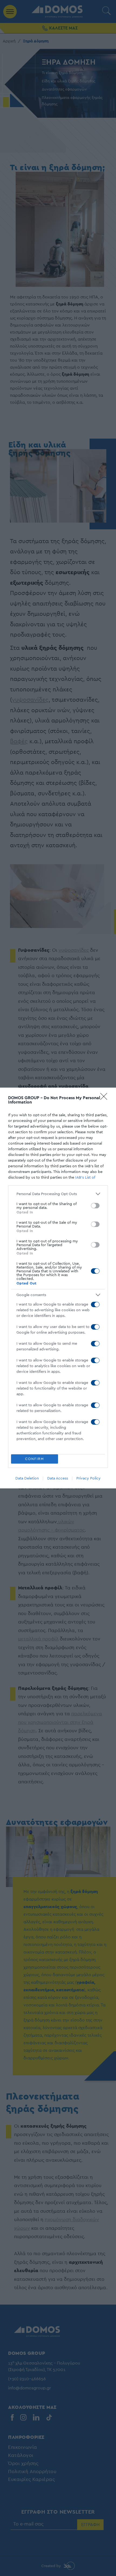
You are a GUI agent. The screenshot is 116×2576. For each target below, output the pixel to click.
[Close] (105, 1098)
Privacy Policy (88, 1478)
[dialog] (58, 1288)
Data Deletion (27, 1478)
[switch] (95, 1206)
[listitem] (58, 1194)
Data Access (58, 1478)
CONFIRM (35, 1459)
